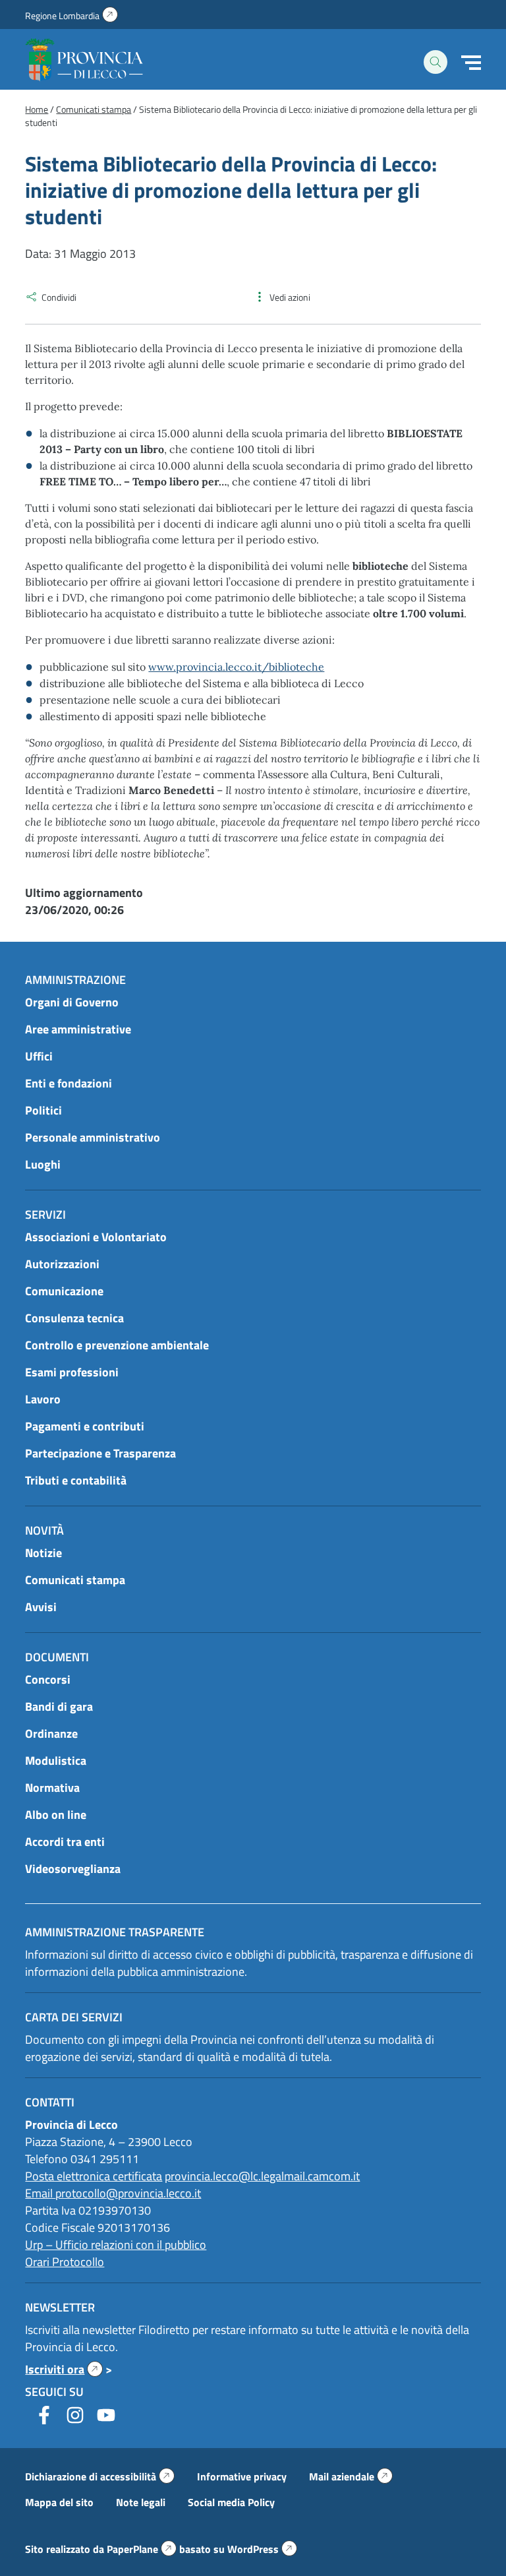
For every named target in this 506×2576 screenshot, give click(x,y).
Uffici (39, 1056)
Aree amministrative (78, 1029)
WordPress (262, 2549)
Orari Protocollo (65, 2262)
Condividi (59, 297)
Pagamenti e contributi (85, 1426)
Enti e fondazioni (69, 1083)
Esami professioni (72, 1372)
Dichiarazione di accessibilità (100, 2476)
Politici (43, 1110)
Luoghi (43, 1164)
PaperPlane (142, 2549)
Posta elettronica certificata (94, 2176)
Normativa (52, 1788)
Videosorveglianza (73, 1869)
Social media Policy (231, 2502)
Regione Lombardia (71, 15)
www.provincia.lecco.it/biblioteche (236, 667)
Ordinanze (51, 1733)
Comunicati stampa (75, 1580)
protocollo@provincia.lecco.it (128, 2193)
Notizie (43, 1553)
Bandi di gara (59, 1706)
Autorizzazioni (62, 1264)
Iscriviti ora (64, 2369)
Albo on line (56, 1815)
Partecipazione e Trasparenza (100, 1453)
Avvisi (41, 1607)
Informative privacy (242, 2476)
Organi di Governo (72, 1002)
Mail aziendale (351, 2476)
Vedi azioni (290, 297)
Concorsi (48, 1679)
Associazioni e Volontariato (96, 1237)
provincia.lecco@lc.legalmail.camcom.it (262, 2176)
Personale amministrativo (93, 1137)
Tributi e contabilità (76, 1480)
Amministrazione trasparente (115, 1932)
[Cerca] (436, 62)
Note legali (141, 2502)
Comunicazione (64, 1291)
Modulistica (56, 1761)
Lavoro (43, 1399)
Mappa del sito (59, 2502)
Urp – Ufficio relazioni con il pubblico (116, 2245)
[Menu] (471, 63)
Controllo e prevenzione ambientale (117, 1345)
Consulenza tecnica (74, 1318)
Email (40, 2193)
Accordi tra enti (65, 1842)
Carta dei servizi (74, 2017)
